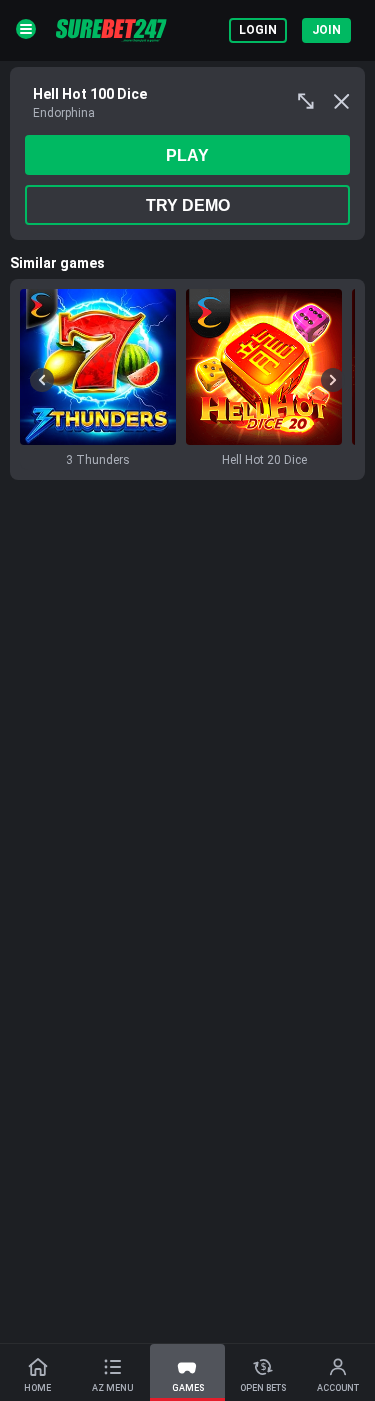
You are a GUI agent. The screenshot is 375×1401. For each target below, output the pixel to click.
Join (326, 30)
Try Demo (188, 205)
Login (258, 30)
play (187, 155)
